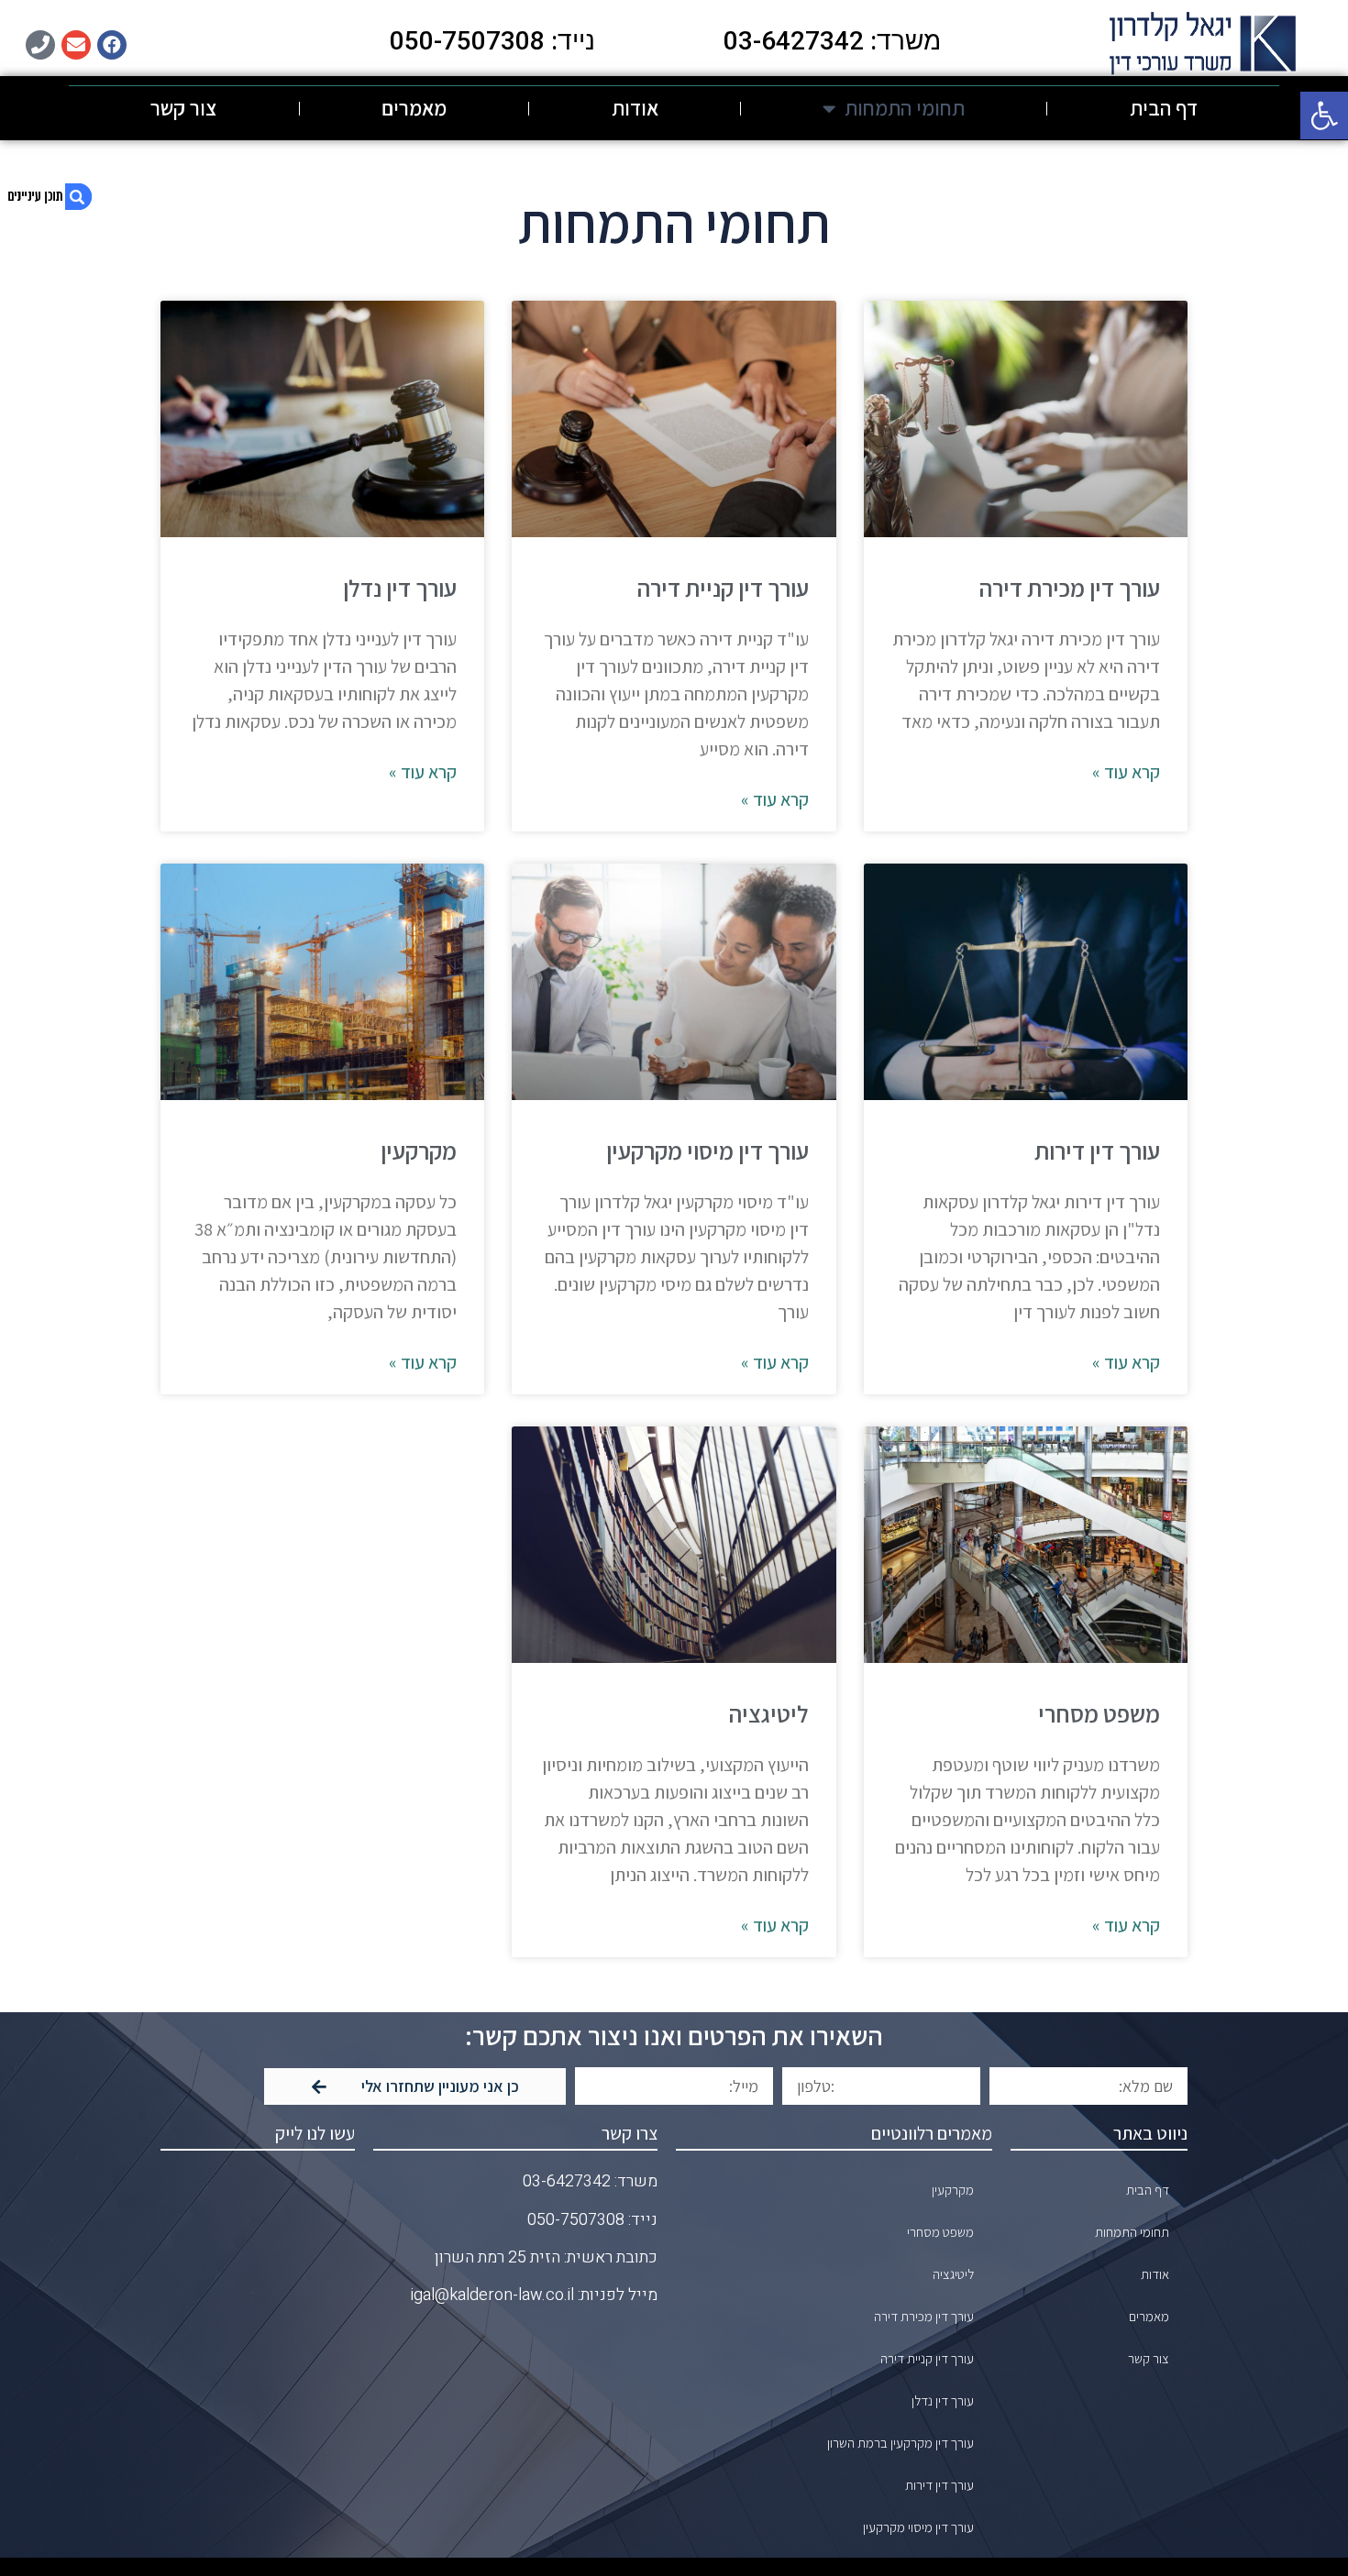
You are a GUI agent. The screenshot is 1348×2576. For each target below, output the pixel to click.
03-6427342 (567, 2181)
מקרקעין (419, 1150)
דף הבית (1164, 108)
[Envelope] (76, 45)
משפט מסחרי (1099, 1713)
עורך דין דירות (1097, 1150)
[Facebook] (112, 45)
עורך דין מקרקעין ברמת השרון (901, 2443)
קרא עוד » (1126, 772)
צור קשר (183, 108)
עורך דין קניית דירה (723, 588)
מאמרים (414, 108)
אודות (635, 108)
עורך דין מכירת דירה (1069, 588)
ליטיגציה (768, 1713)
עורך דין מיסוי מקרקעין (707, 1150)
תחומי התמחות (905, 108)
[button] (1324, 116)
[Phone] (40, 45)
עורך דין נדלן (400, 588)
